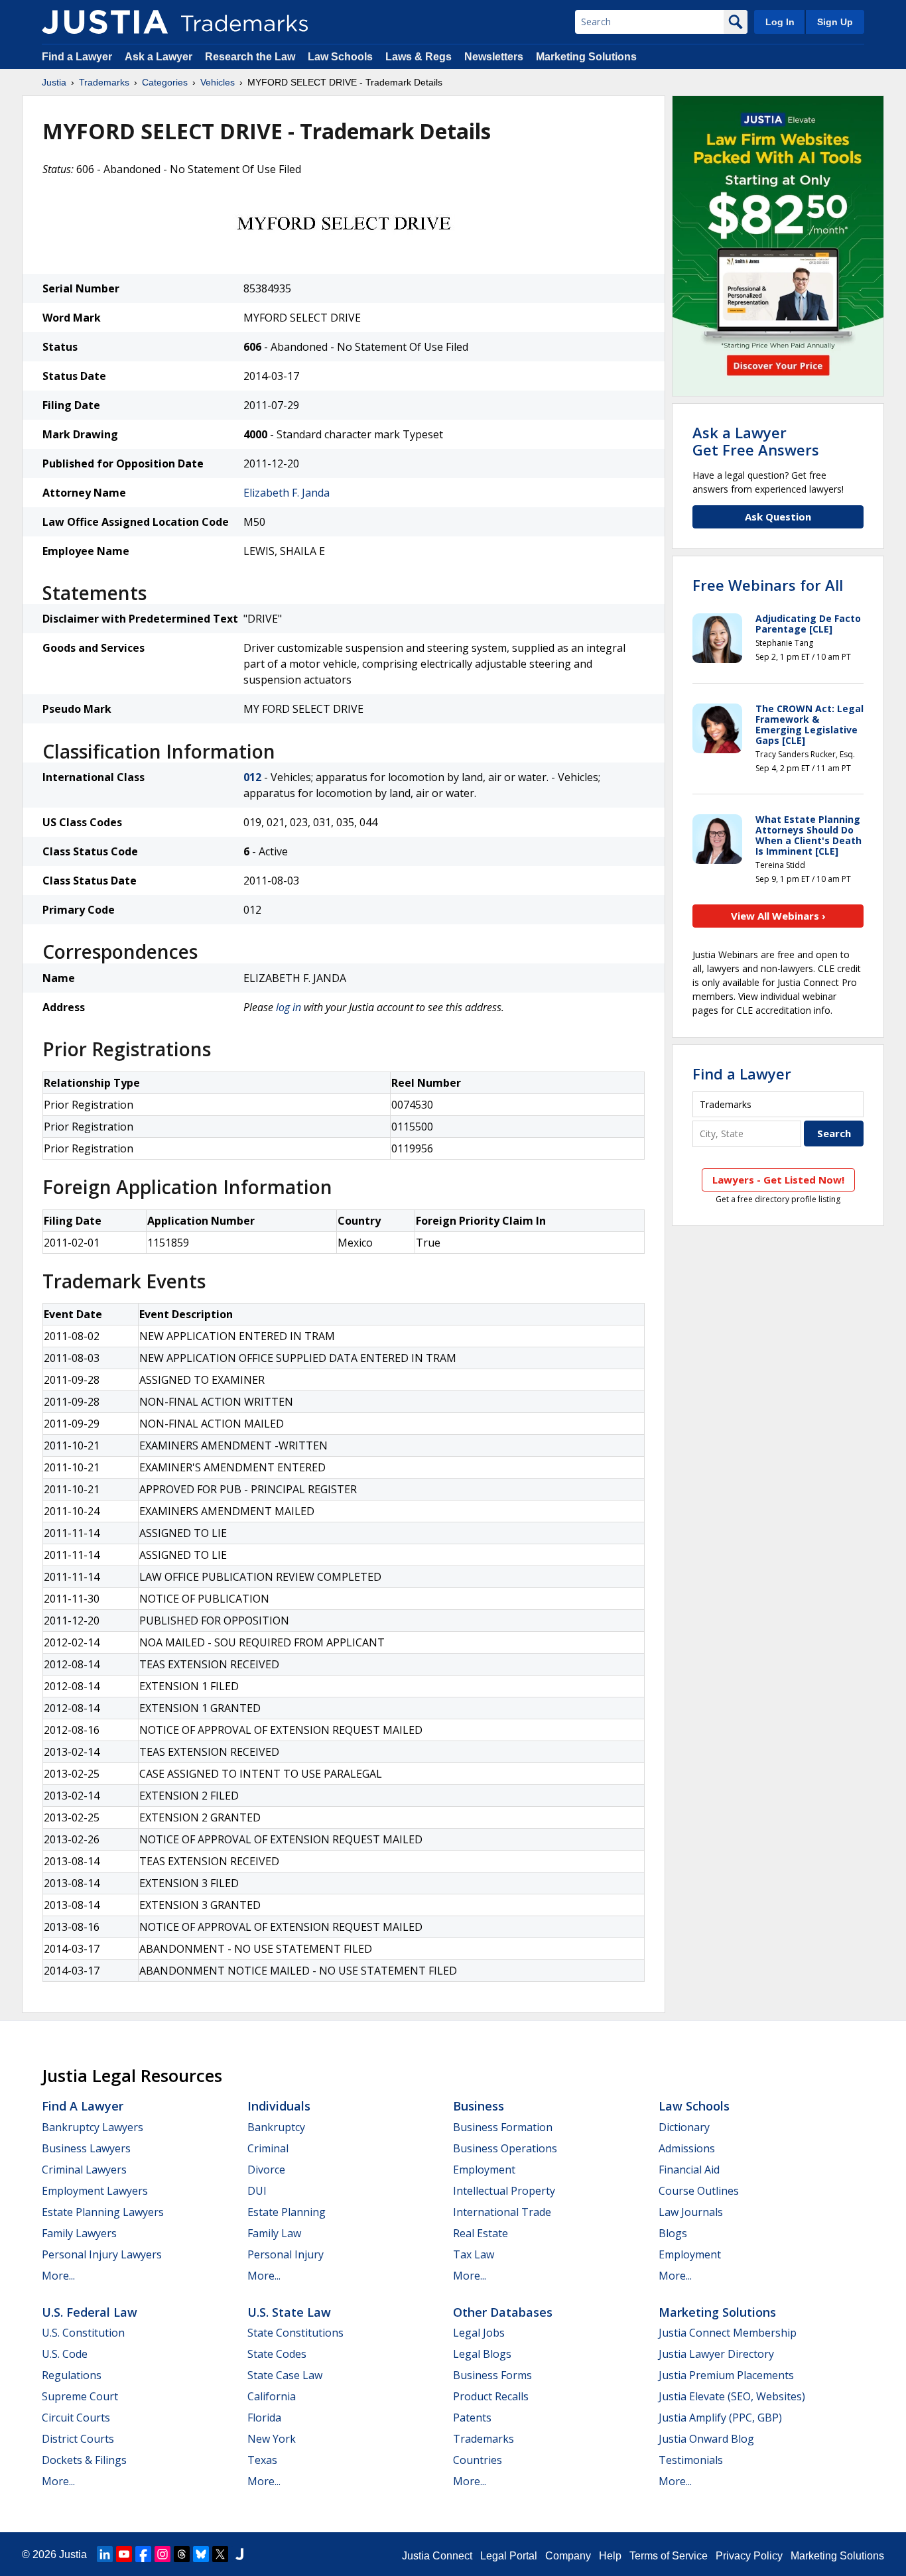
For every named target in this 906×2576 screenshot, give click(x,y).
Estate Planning (287, 2212)
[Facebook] (143, 2554)
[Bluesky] (201, 2554)
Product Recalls (491, 2396)
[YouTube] (124, 2554)
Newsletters (494, 57)
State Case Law (285, 2375)
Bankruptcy (276, 2127)
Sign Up (835, 22)
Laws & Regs (419, 57)
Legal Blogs (482, 2354)
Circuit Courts (76, 2418)
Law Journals (691, 2212)
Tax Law (474, 2254)
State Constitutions (295, 2333)
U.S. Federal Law (90, 2312)
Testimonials (691, 2460)
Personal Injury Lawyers (102, 2254)
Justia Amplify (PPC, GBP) (720, 2418)
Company (568, 2556)
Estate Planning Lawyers (103, 2212)
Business (479, 2106)
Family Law (274, 2233)
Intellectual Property (504, 2191)
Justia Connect (437, 2556)
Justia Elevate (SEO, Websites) (732, 2396)
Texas (262, 2460)
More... (58, 2276)
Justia (54, 82)
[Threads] (182, 2554)
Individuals (279, 2106)
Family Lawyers (79, 2233)
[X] (220, 2554)
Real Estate (481, 2233)
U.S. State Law (289, 2312)
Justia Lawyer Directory (716, 2354)
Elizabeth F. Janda (287, 493)
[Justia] (105, 22)
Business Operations (505, 2148)
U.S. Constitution (83, 2333)
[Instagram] (162, 2554)
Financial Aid (689, 2170)
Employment (484, 2170)
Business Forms (492, 2375)
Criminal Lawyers (84, 2170)
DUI (257, 2191)
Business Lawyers (86, 2148)
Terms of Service (669, 2556)
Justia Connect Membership (728, 2333)
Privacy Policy (749, 2556)
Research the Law (250, 57)
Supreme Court (80, 2396)
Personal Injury (286, 2254)
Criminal (268, 2148)
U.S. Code (65, 2354)
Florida (264, 2418)
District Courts (78, 2439)
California (272, 2396)
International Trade (502, 2212)
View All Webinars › (778, 916)
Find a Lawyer (77, 57)
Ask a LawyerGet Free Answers (756, 441)
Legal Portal (509, 2556)
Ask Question (778, 517)
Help (610, 2556)
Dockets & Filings (84, 2460)
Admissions (687, 2148)
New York (272, 2439)
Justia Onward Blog (706, 2439)
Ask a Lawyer (159, 57)
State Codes (277, 2354)
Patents (472, 2418)
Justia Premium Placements (726, 2375)
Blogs (673, 2233)
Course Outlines (699, 2191)
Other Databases (503, 2312)
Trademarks (104, 82)
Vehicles (218, 82)
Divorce (266, 2170)
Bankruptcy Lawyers (93, 2127)
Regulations (72, 2375)
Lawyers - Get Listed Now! (778, 1180)
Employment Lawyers (95, 2191)
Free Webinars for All (768, 585)
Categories (165, 82)
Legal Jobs (479, 2333)
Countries (478, 2460)
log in (289, 1007)
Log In (780, 22)
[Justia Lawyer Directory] (239, 2554)
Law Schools (340, 57)
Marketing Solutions (586, 57)
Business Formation (503, 2127)
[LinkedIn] (105, 2554)
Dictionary (684, 2127)
